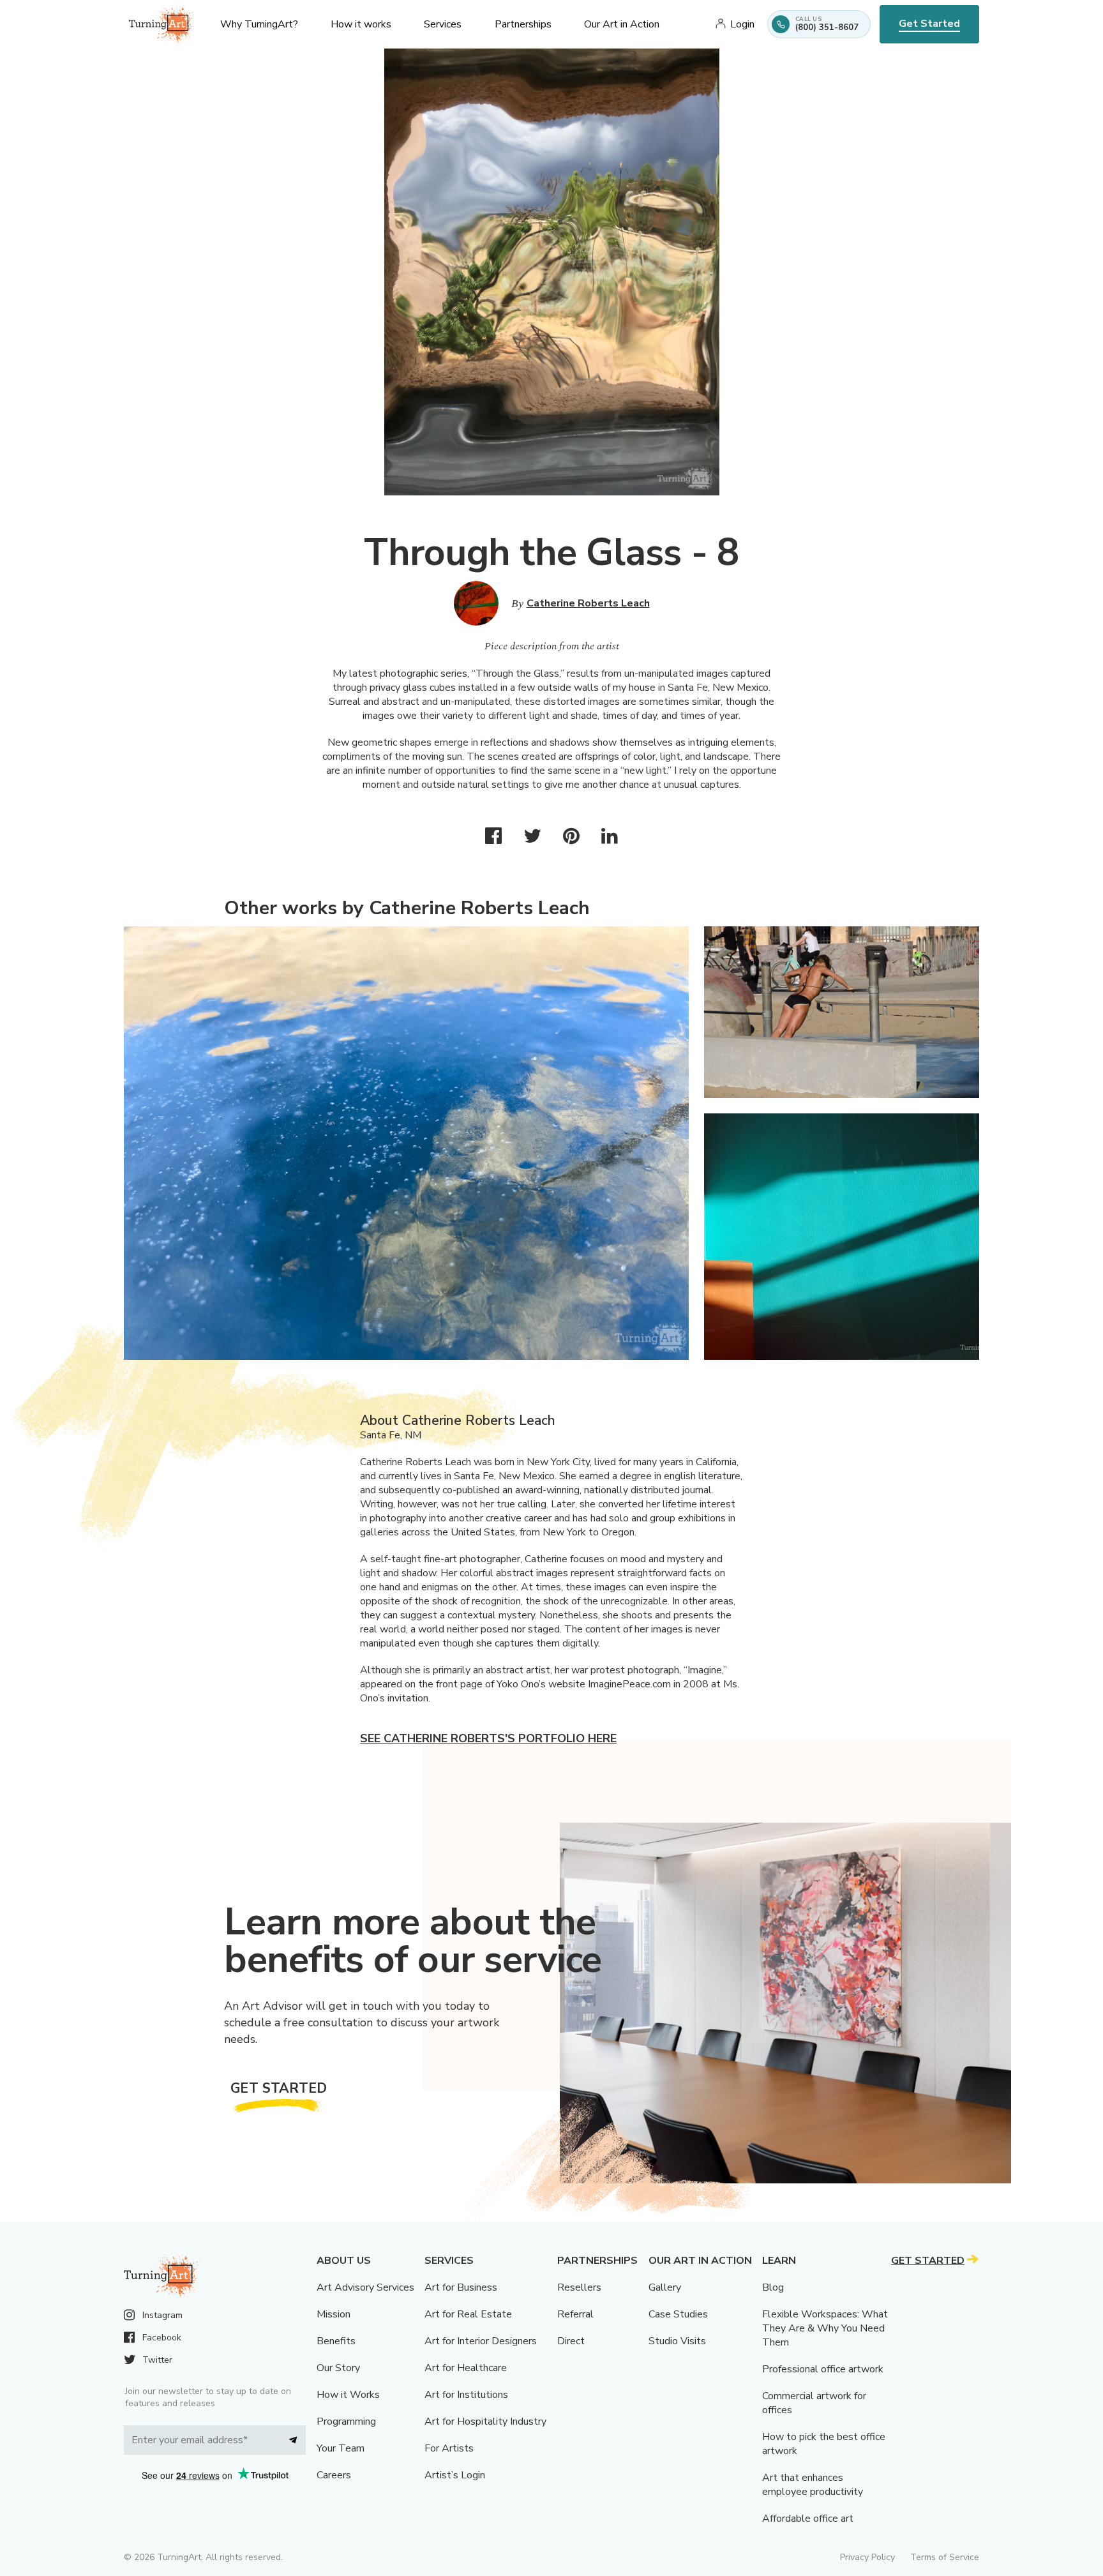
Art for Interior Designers (481, 2341)
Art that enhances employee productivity (813, 2485)
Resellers (579, 2287)
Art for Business (461, 2287)
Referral (575, 2314)
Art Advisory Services (365, 2287)
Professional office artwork (823, 2369)
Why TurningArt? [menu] (259, 24)
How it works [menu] (361, 24)
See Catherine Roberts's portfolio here (488, 1738)
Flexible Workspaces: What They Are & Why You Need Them (825, 2328)
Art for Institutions (466, 2395)
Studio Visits (677, 2341)
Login (742, 24)
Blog (773, 2287)
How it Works (348, 2395)
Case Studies (678, 2314)
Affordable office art (808, 2519)
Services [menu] (443, 24)
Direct (571, 2341)
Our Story (338, 2368)
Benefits (336, 2341)
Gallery (665, 2287)
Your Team (341, 2448)
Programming (346, 2422)
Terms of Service (945, 2557)
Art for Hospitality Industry (485, 2422)
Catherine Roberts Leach (588, 603)
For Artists (449, 2448)
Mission (334, 2314)
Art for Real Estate (468, 2314)
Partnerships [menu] (523, 24)
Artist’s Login (455, 2475)
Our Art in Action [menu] (622, 24)
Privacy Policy (867, 2557)
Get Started (929, 24)
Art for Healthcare (466, 2368)
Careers (334, 2475)
